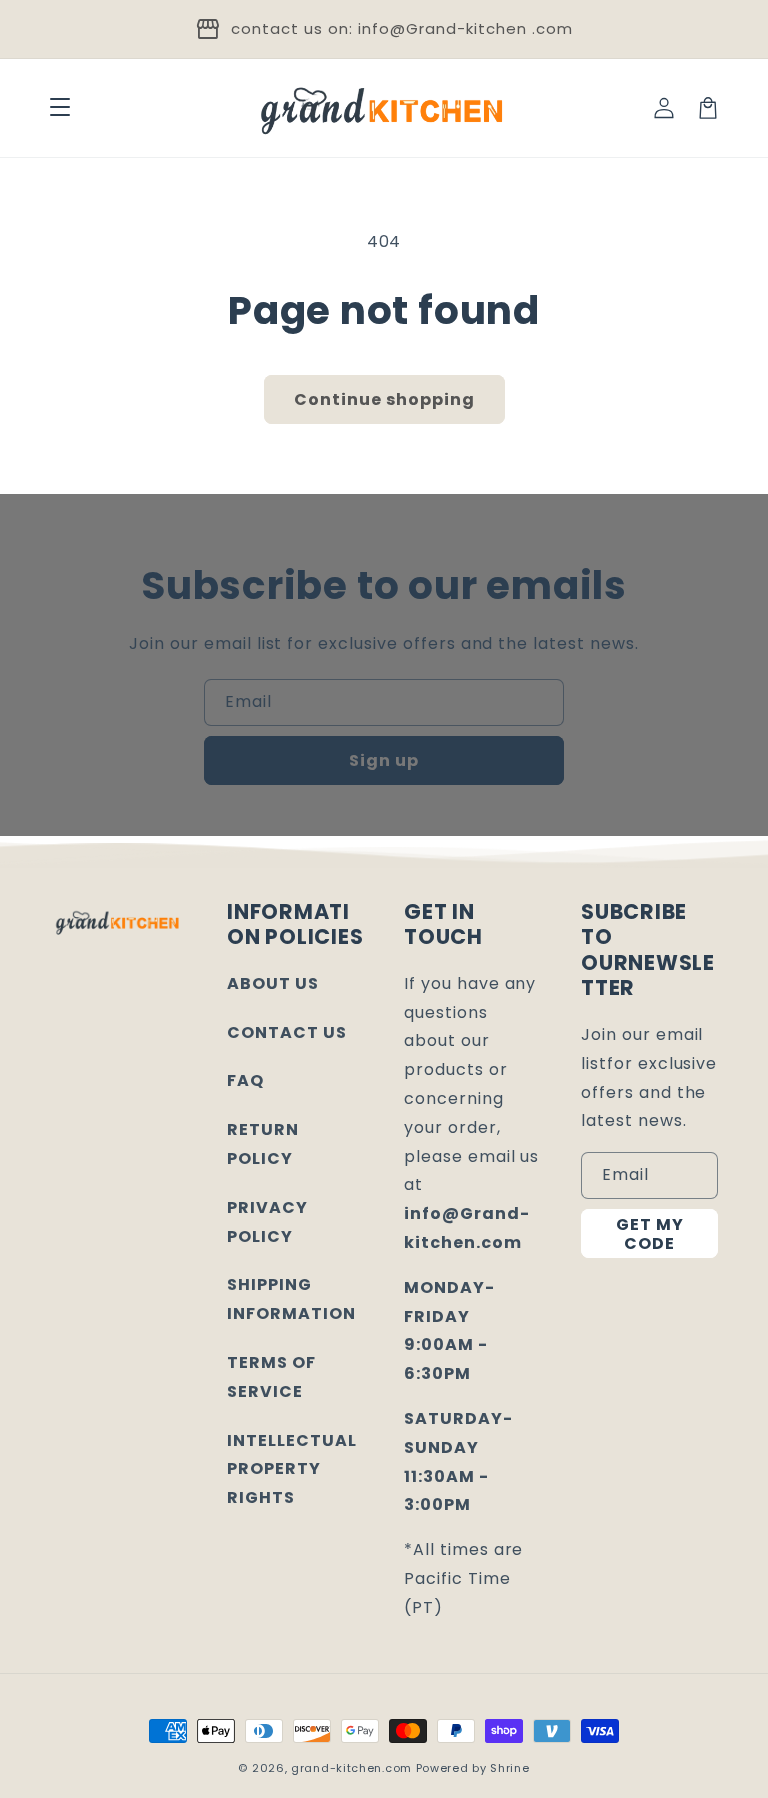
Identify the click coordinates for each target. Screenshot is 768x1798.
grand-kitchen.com (351, 1768)
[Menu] (60, 108)
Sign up (384, 760)
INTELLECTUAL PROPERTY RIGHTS (292, 1469)
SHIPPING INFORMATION (291, 1299)
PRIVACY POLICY (267, 1222)
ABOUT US (273, 983)
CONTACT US (287, 1032)
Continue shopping (384, 399)
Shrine (509, 1768)
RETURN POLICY (263, 1144)
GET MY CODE (650, 1234)
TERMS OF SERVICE (271, 1377)
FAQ (245, 1080)
